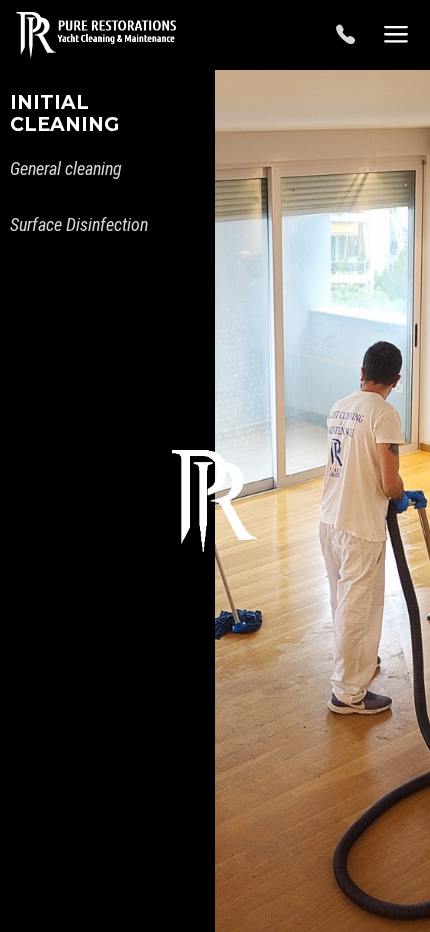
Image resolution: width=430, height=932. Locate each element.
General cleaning (66, 168)
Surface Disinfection (79, 224)
